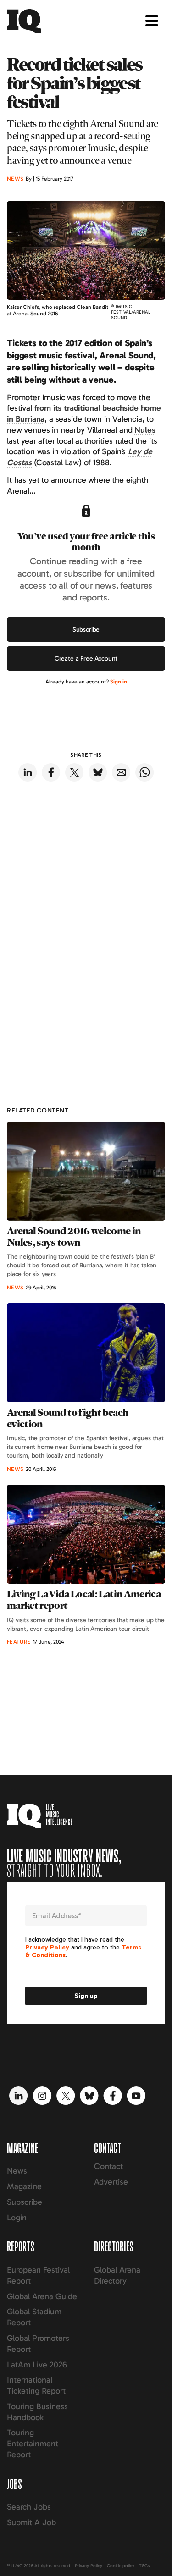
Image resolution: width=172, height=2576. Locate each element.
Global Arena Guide (42, 2296)
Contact (108, 2166)
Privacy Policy (89, 2566)
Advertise (111, 2182)
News (17, 2171)
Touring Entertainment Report (33, 2444)
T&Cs (144, 2566)
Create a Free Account (86, 658)
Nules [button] (145, 430)
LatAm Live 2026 (37, 2365)
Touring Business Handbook (37, 2412)
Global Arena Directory (117, 2275)
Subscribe (86, 630)
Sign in (119, 682)
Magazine (24, 2186)
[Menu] (152, 21)
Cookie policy (121, 2566)
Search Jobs (29, 2507)
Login (17, 2218)
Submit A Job (31, 2522)
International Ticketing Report (36, 2385)
